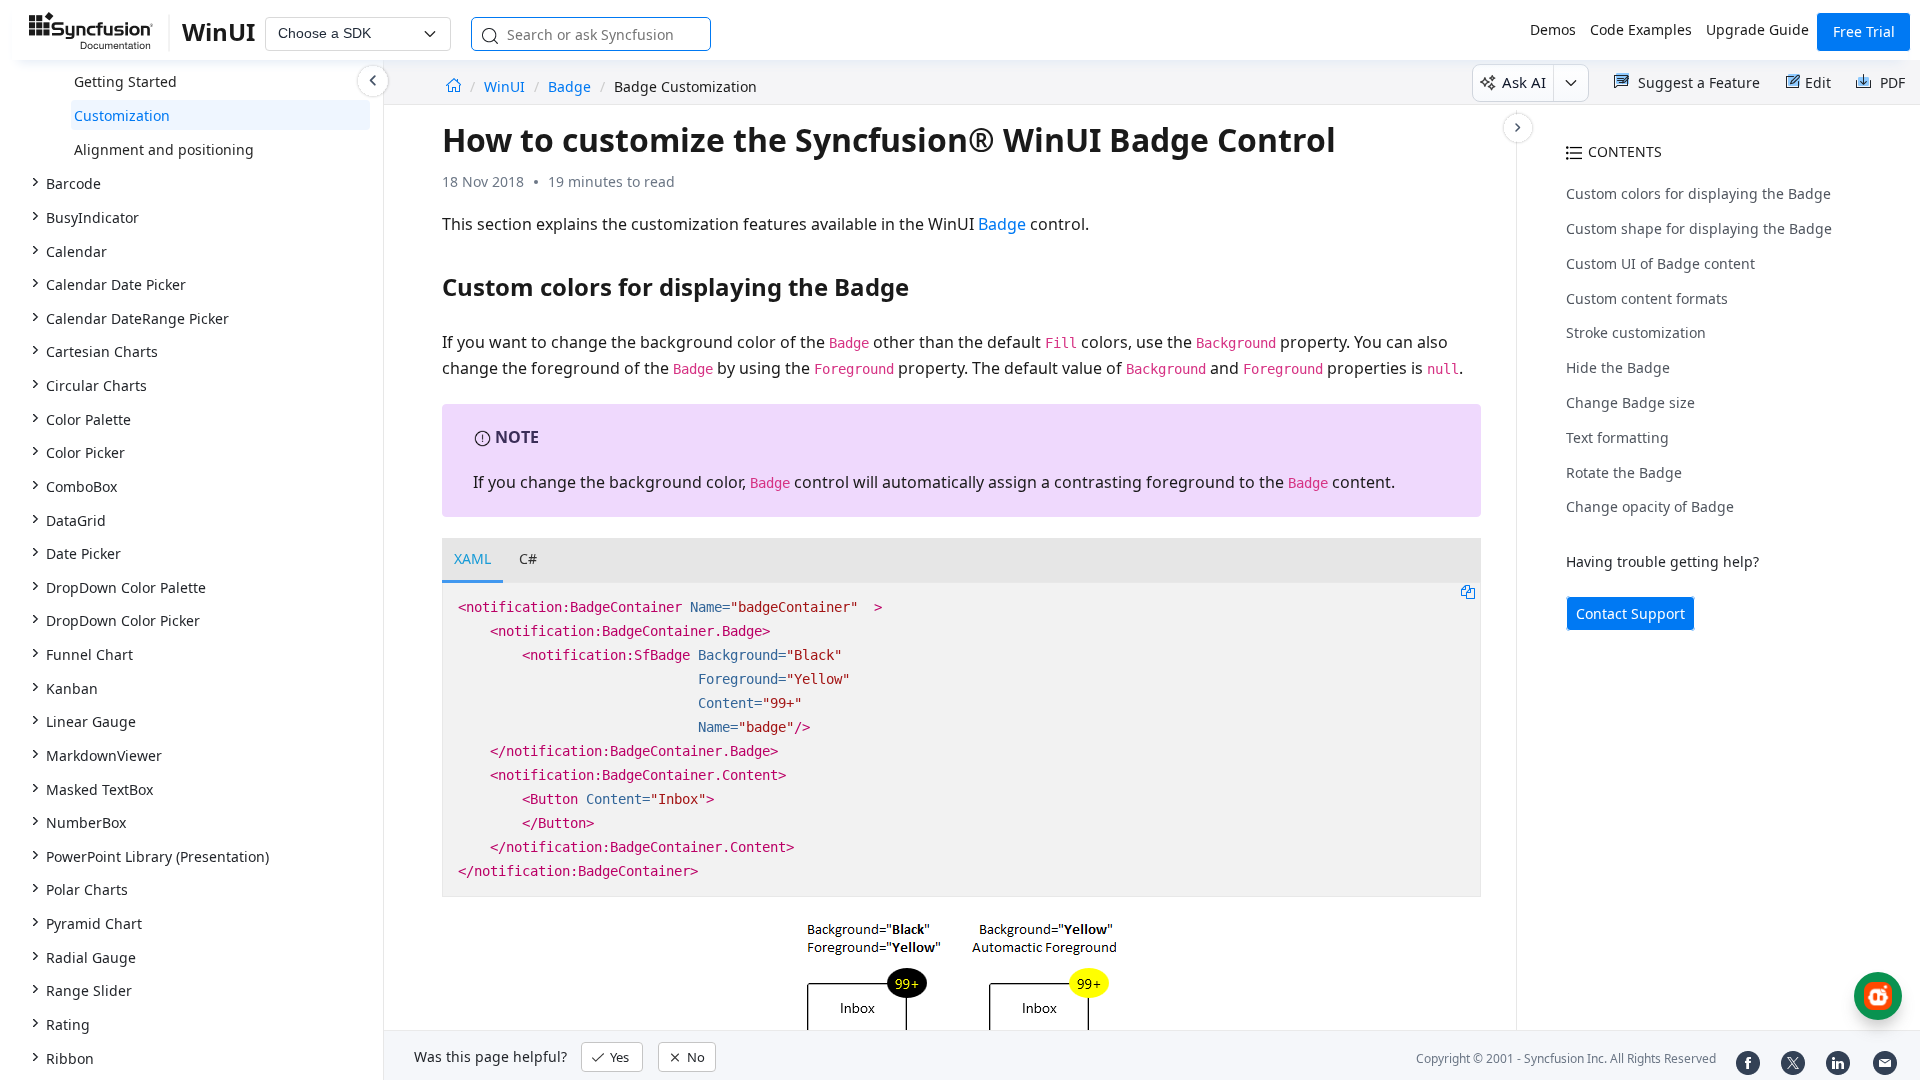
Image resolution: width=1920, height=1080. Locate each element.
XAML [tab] (472, 558)
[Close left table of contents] (373, 81)
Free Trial (1864, 31)
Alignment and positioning (164, 149)
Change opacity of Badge (1650, 506)
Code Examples (1641, 29)
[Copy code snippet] (1468, 591)
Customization (122, 115)
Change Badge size (1630, 402)
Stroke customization (1636, 332)
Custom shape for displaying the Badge (1699, 228)
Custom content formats (1647, 298)
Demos (1553, 29)
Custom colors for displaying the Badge (1698, 193)
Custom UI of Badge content (1660, 263)
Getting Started (125, 81)
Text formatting (1617, 437)
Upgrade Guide (1757, 29)
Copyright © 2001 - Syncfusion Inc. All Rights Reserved (1566, 1058)
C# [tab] (528, 558)
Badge (569, 86)
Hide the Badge (1618, 367)
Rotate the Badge (1624, 472)
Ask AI (1524, 82)
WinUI (506, 86)
